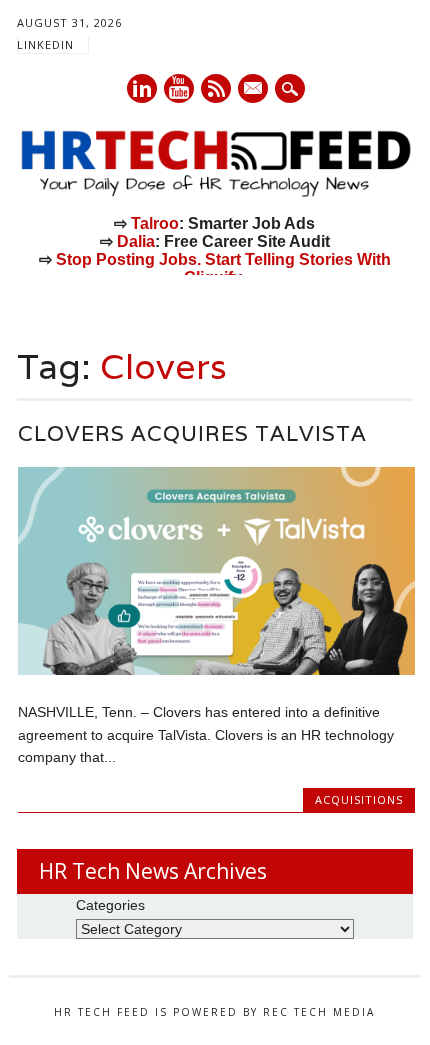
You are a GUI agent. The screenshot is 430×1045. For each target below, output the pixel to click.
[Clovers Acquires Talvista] (216, 670)
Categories (110, 905)
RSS (216, 88)
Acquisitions (359, 799)
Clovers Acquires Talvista (192, 433)
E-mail (254, 90)
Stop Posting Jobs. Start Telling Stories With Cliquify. (223, 268)
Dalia (136, 241)
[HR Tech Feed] (215, 193)
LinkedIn (45, 44)
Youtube (179, 88)
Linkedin (142, 88)
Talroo (155, 223)
